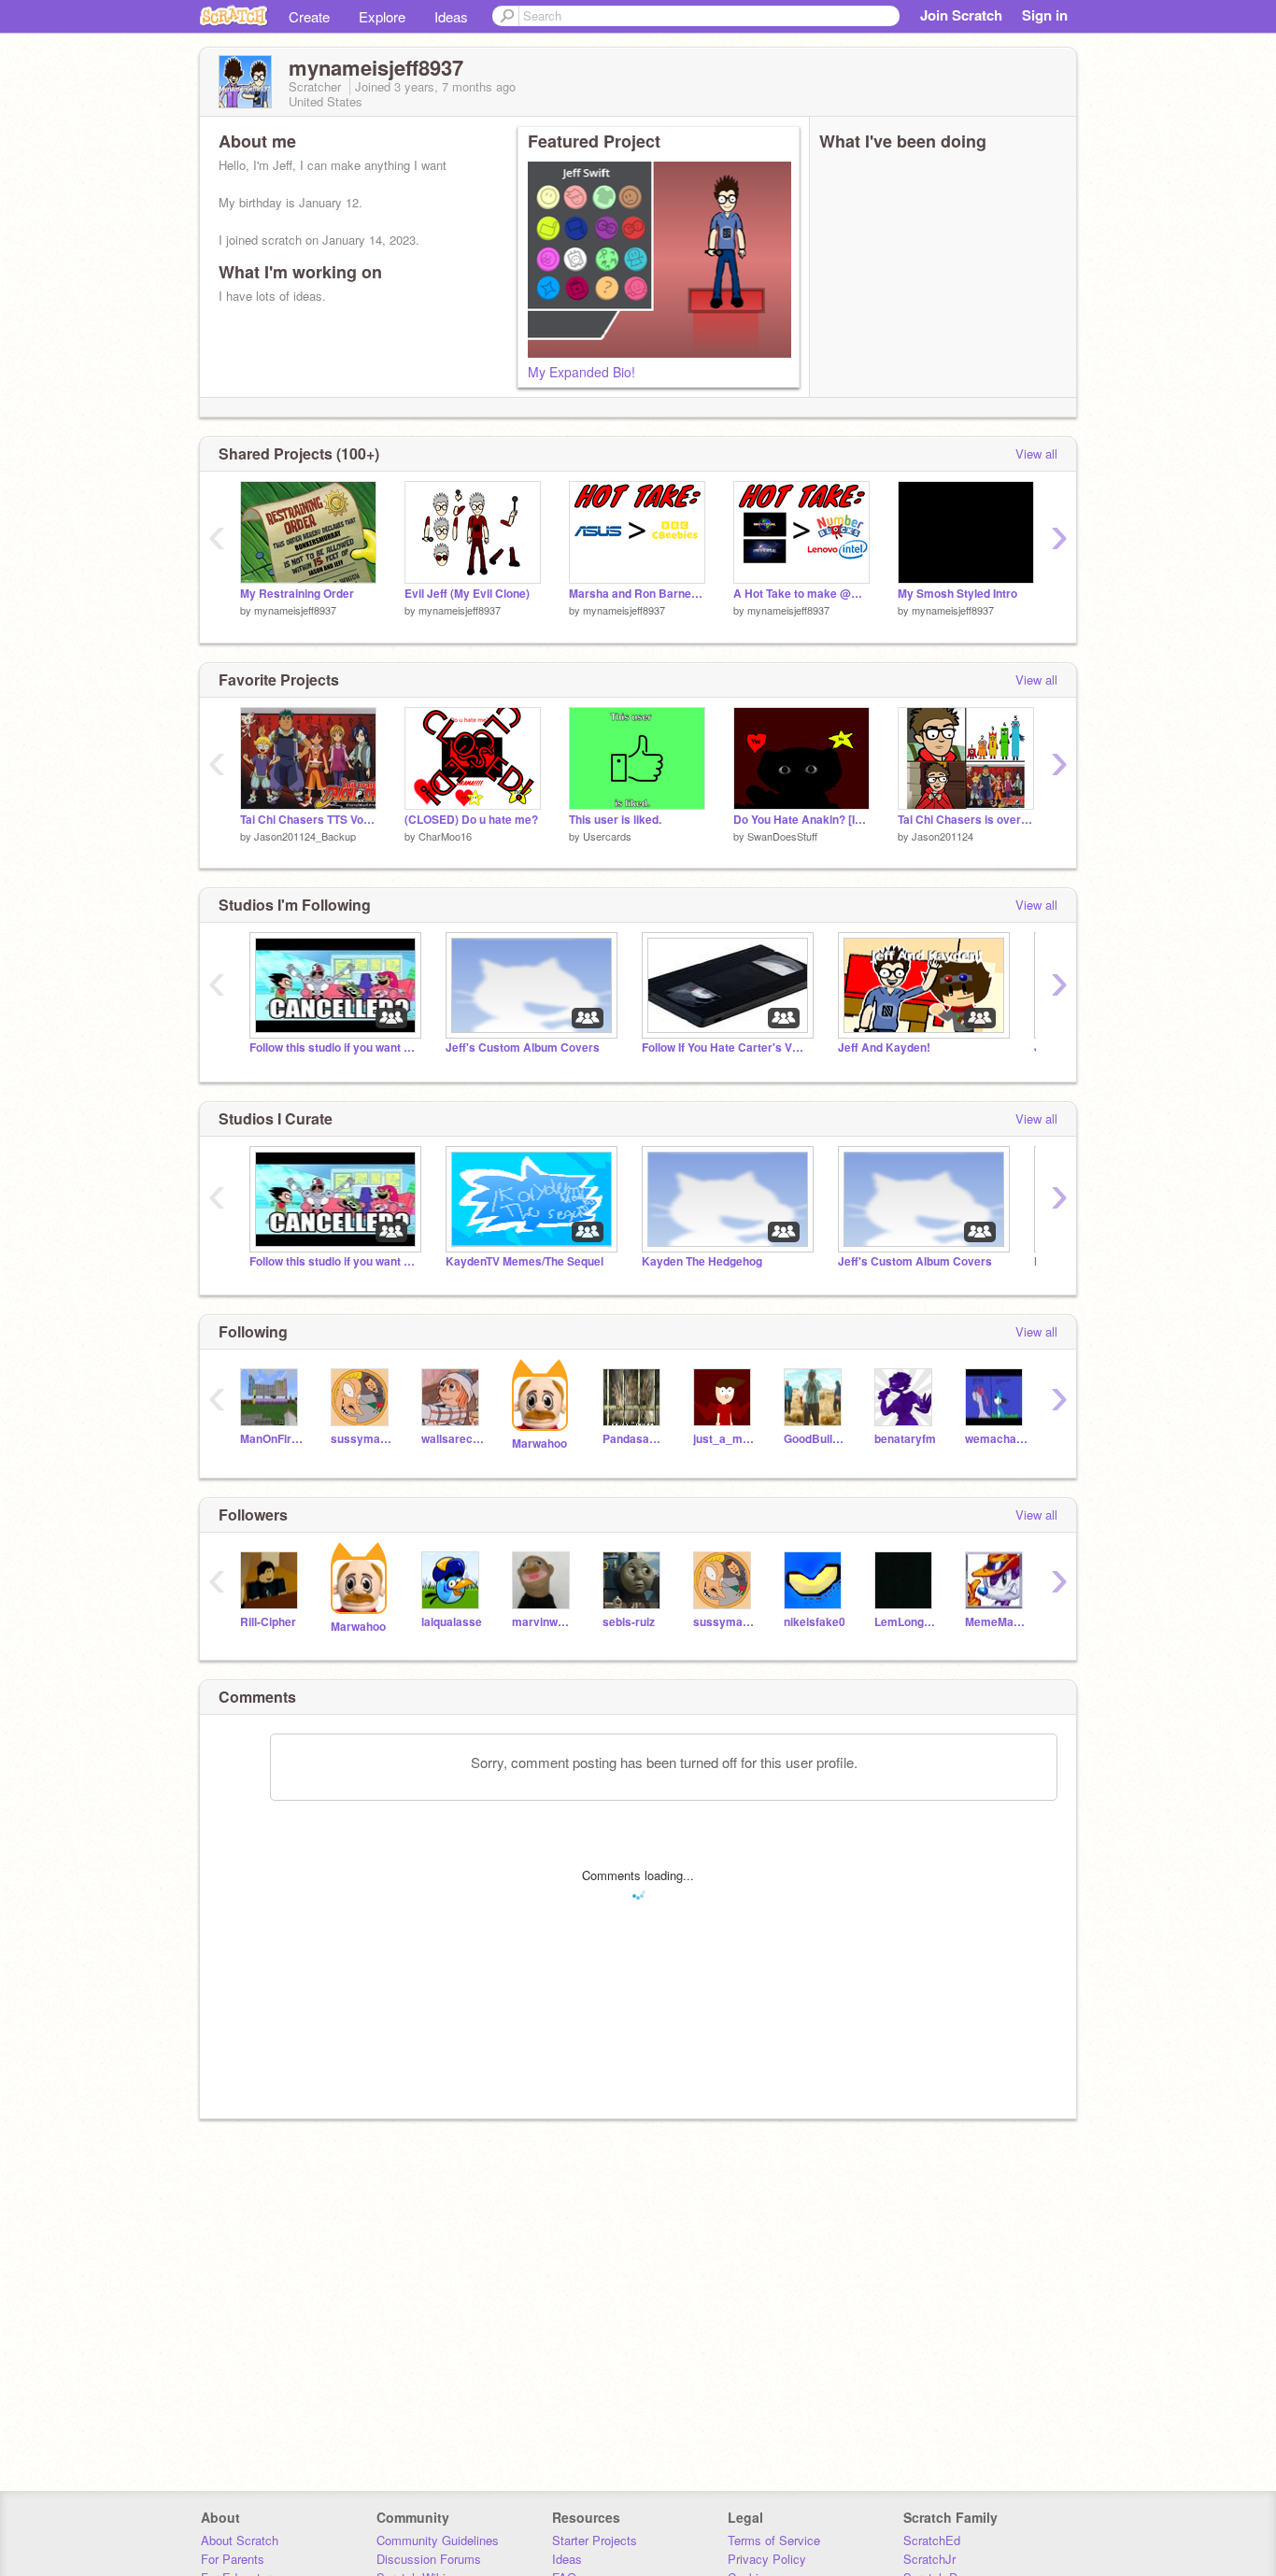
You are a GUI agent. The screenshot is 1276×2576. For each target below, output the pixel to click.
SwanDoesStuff (782, 836)
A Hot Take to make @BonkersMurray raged (801, 594)
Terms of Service (774, 2540)
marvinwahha (543, 1622)
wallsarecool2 (453, 1439)
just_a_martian (724, 1439)
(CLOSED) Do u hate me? (471, 820)
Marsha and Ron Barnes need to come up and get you (637, 594)
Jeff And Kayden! (884, 1047)
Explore (382, 16)
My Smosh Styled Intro (957, 594)
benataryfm (905, 1439)
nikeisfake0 (815, 1622)
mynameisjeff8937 (295, 610)
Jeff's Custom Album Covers (523, 1047)
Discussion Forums (429, 2559)
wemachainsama (996, 1439)
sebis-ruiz (629, 1622)
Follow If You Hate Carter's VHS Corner (726, 1047)
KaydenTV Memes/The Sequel (525, 1261)
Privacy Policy (767, 2559)
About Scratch (240, 2540)
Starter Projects (595, 2540)
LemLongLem (906, 1622)
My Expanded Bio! (581, 372)
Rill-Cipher (268, 1622)
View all (1036, 453)
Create (309, 16)
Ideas (451, 16)
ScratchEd (932, 2540)
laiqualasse (452, 1622)
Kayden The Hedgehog (702, 1261)
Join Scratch (961, 15)
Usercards (607, 836)
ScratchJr (929, 2559)
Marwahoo (539, 1444)
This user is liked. (615, 820)
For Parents (233, 2559)
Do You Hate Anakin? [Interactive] (801, 820)
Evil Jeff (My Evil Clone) (467, 594)
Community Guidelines (438, 2540)
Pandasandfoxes (634, 1439)
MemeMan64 (996, 1622)
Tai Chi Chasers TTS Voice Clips (308, 820)
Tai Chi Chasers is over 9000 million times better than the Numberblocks (966, 820)
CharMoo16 (445, 836)
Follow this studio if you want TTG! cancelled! (333, 1047)
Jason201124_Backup (305, 836)
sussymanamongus (362, 1439)
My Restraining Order (297, 594)
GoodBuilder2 (815, 1439)
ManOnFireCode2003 (271, 1439)
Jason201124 (943, 836)
